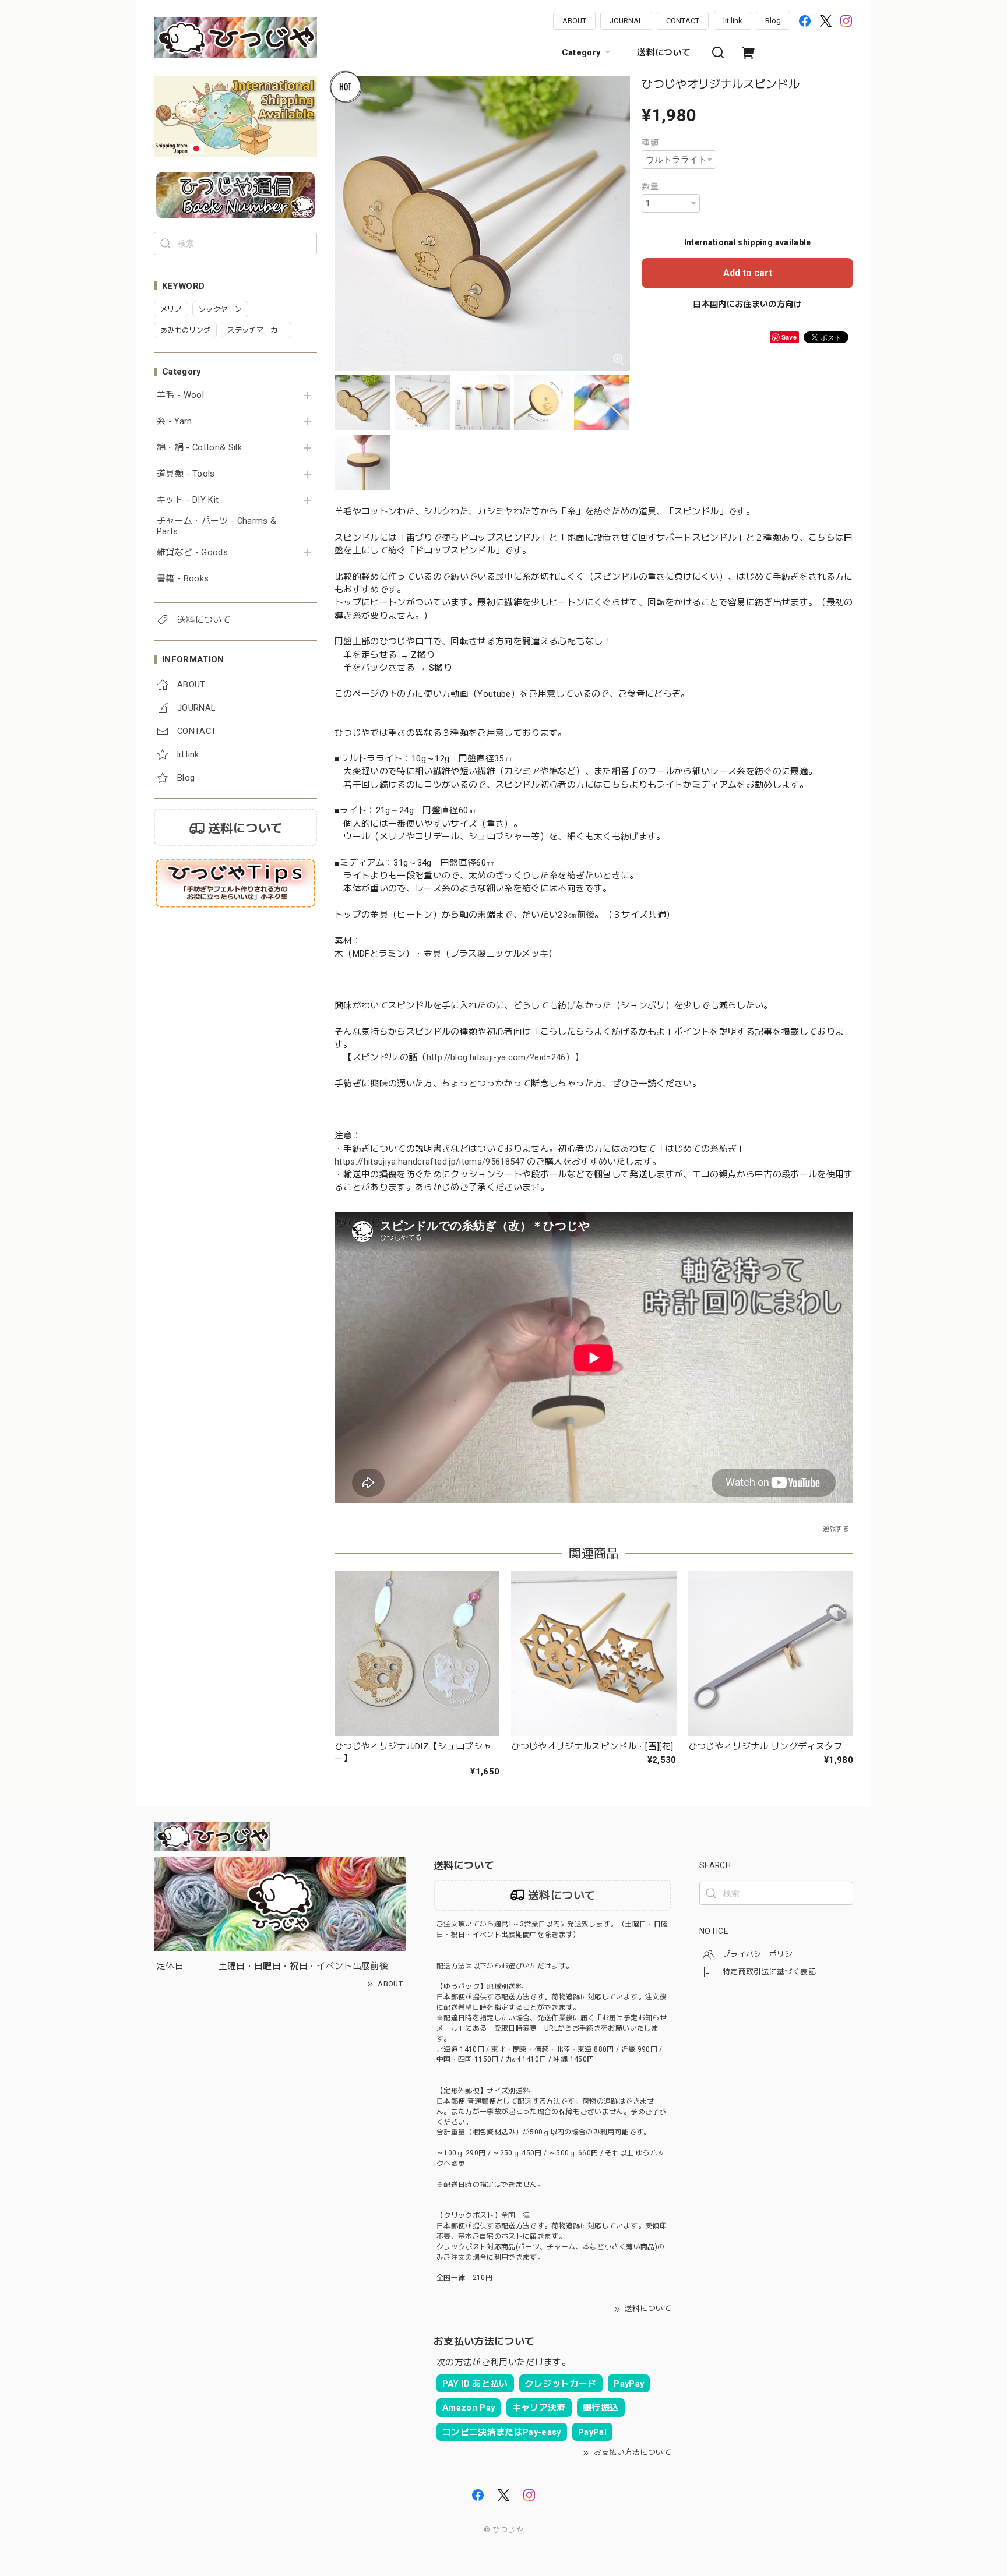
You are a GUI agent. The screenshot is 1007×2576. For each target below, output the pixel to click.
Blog (773, 21)
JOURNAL (626, 21)
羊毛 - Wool (180, 395)
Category (581, 52)
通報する (836, 1529)
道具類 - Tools (186, 474)
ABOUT (574, 21)
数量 (650, 186)
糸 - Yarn (175, 421)
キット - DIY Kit (188, 500)
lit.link (733, 21)
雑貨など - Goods (192, 553)
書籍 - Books (183, 579)
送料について (664, 52)
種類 (650, 143)
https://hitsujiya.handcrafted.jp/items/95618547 (429, 1162)
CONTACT (683, 21)
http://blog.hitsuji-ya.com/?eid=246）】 (505, 1057)
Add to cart (748, 273)
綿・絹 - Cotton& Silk (199, 448)
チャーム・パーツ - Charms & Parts (216, 526)
